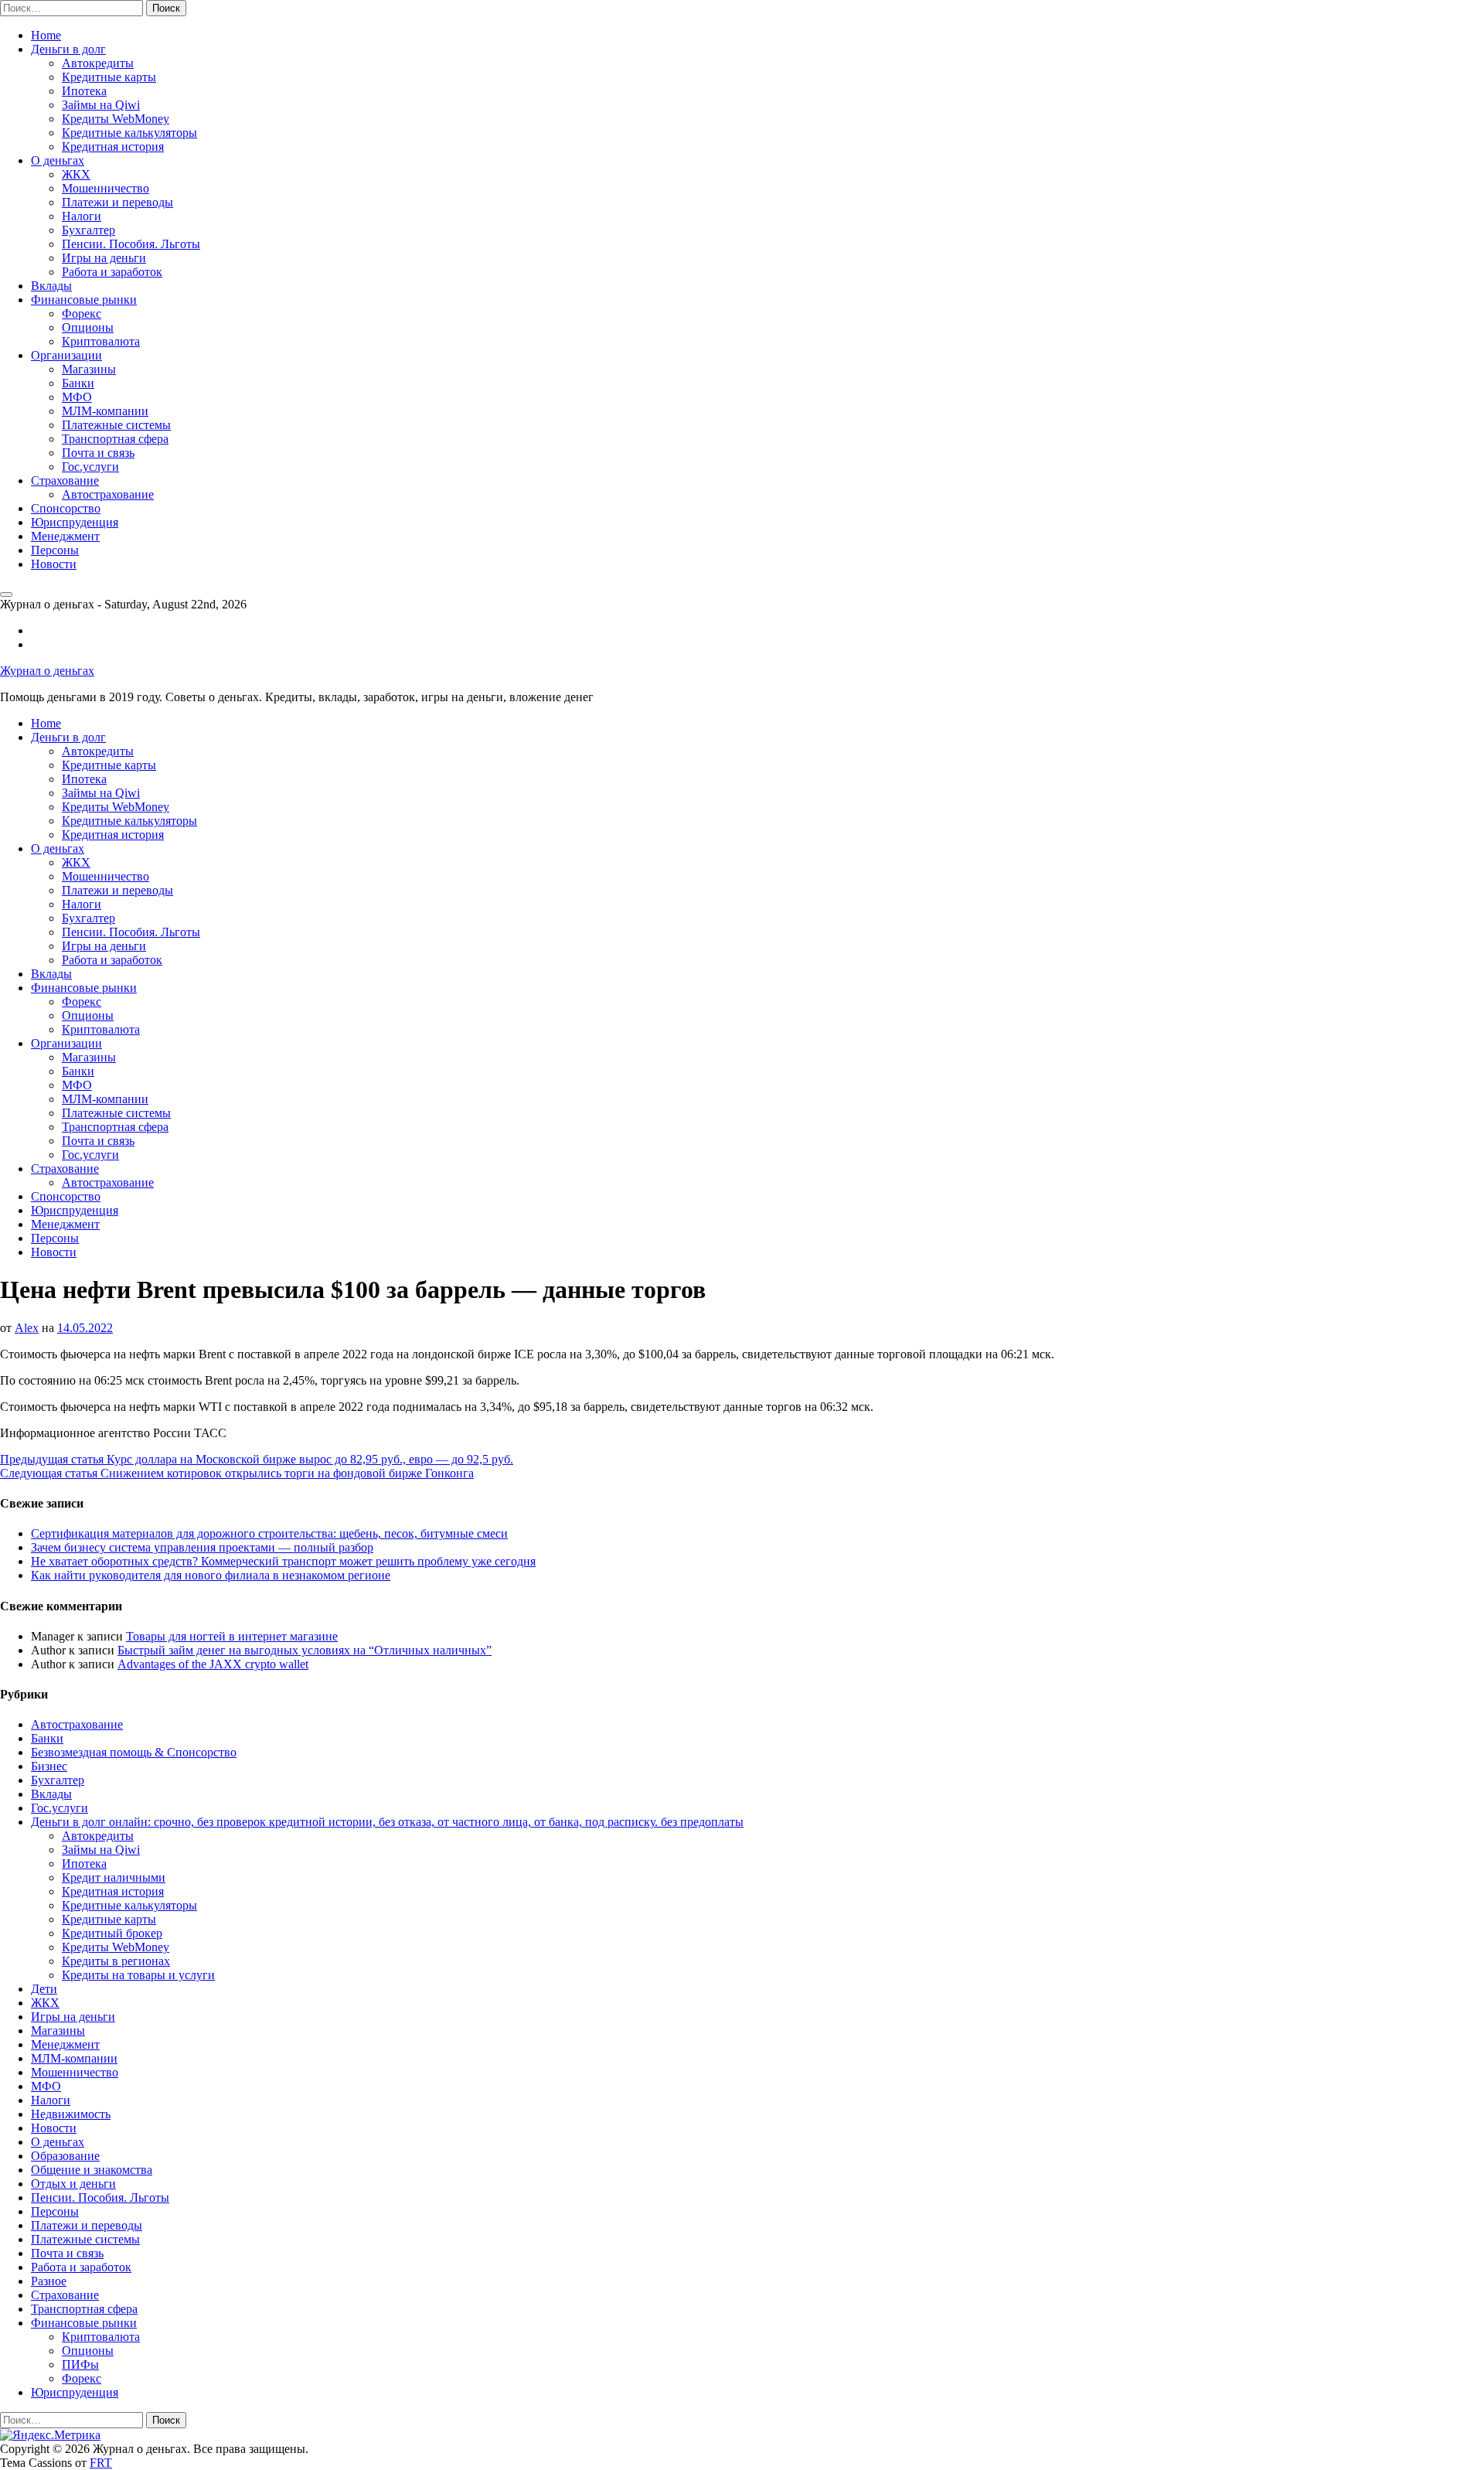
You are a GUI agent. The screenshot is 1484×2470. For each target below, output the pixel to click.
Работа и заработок (112, 272)
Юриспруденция (75, 522)
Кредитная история (113, 146)
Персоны (55, 550)
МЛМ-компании (105, 411)
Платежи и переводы (117, 202)
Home (46, 35)
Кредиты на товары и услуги (138, 1975)
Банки (78, 383)
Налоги (82, 216)
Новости (54, 564)
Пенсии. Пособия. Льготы (131, 244)
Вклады (51, 286)
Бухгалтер (88, 230)
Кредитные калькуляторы (129, 133)
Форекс (82, 313)
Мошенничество (106, 188)
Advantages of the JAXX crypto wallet (213, 1664)
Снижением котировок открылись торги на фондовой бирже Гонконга (237, 1473)
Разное (49, 2281)
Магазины (89, 369)
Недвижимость (71, 2114)
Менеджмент (65, 536)
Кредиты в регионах (116, 1961)
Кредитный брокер (112, 1933)
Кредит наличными (114, 1877)
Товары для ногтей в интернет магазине (232, 1636)
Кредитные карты (109, 77)
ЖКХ (76, 174)
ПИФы (80, 2364)
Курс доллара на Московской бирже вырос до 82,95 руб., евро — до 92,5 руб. (257, 1459)
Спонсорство (66, 508)
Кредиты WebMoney (116, 119)
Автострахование (108, 494)
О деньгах (58, 160)
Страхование (65, 480)
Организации (66, 355)
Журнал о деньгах (47, 671)
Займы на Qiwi (101, 105)
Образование (65, 2156)
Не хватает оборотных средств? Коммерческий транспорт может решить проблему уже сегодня (283, 1561)
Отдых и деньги (73, 2184)
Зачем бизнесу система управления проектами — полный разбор (202, 1547)
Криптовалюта (101, 341)
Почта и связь (98, 453)
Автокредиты (98, 63)
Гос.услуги (90, 467)
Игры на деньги (104, 258)
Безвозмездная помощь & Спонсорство (134, 1752)
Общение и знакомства (92, 2170)
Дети (44, 1989)
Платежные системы (116, 425)
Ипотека (84, 91)
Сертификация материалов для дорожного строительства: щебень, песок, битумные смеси (269, 1533)
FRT (101, 2463)
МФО (77, 397)
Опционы (88, 327)
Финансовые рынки (84, 300)
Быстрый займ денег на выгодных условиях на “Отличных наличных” (305, 1650)
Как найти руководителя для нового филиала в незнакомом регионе (211, 1575)
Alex (27, 1328)
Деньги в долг (68, 49)
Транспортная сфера (115, 439)
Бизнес (49, 1766)
